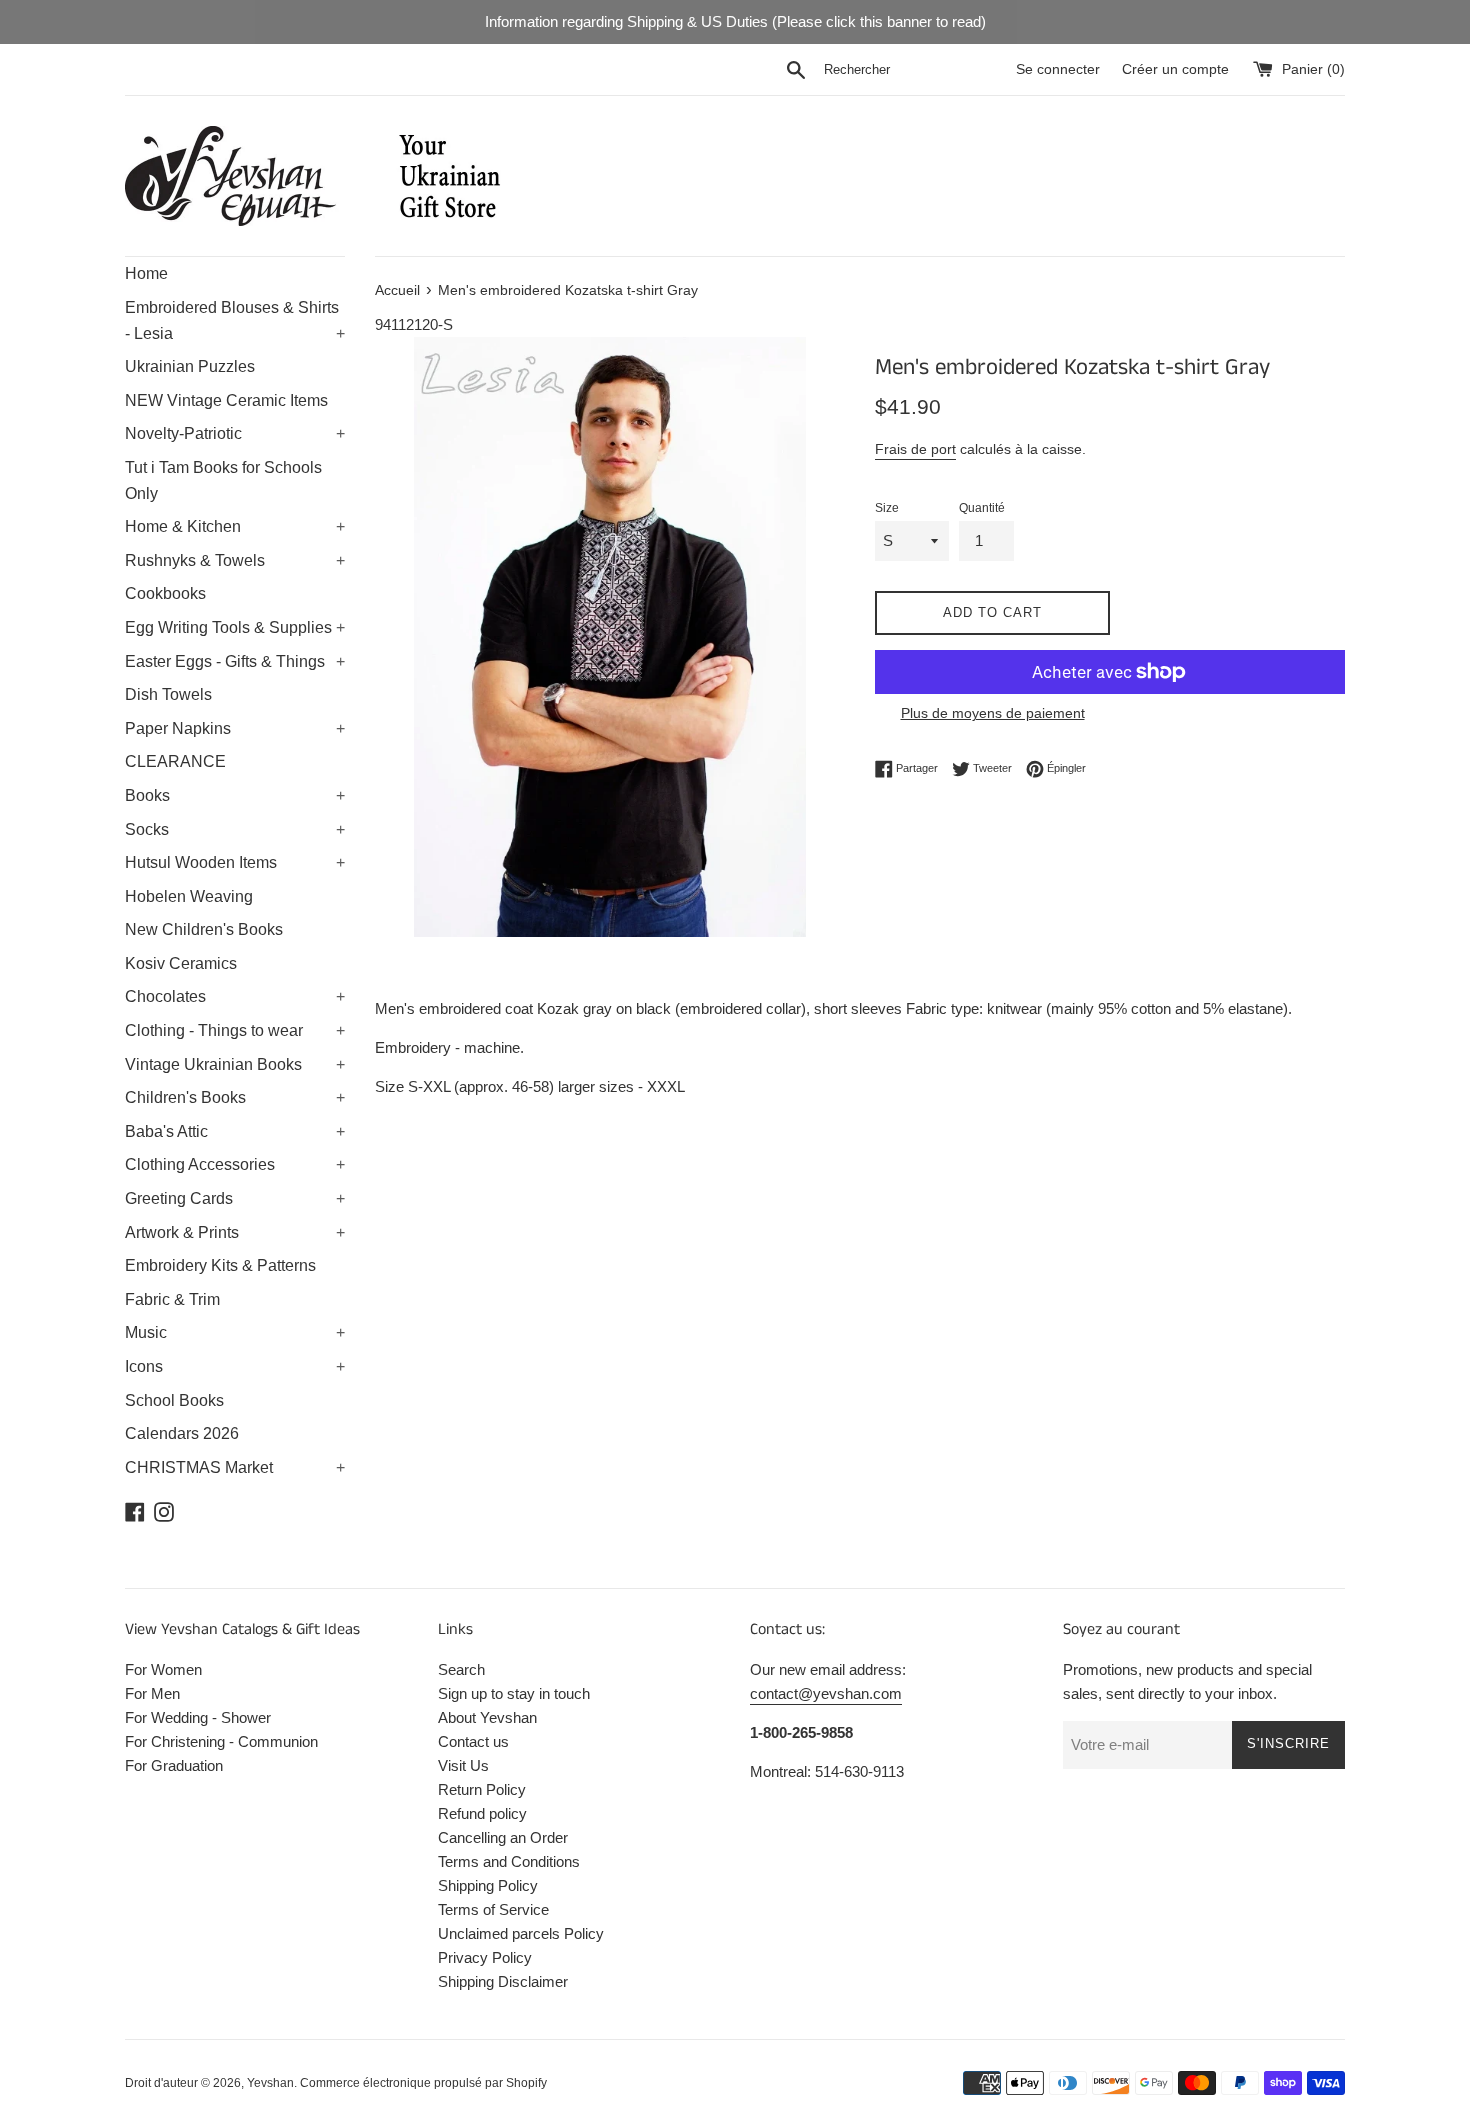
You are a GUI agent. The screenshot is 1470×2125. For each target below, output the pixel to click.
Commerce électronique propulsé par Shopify (423, 2083)
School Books (174, 1400)
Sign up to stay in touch (514, 1693)
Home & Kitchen (235, 526)
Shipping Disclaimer (503, 1981)
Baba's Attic (235, 1131)
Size (887, 508)
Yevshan (270, 2083)
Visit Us (463, 1765)
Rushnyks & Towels (235, 560)
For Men (152, 1693)
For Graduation (174, 1765)
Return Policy (482, 1789)
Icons (235, 1366)
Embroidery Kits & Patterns (220, 1265)
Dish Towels (168, 694)
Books (235, 795)
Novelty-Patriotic (235, 433)
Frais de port (915, 449)
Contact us (473, 1741)
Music (235, 1332)
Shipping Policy (488, 1885)
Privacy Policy (485, 1957)
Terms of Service (493, 1909)
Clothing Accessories (235, 1164)
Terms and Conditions (509, 1861)
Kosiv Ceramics (181, 963)
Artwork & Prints (235, 1232)
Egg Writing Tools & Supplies (235, 627)
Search (461, 1669)
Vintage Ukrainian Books (235, 1064)
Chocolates (235, 996)
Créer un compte (1175, 69)
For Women (163, 1669)
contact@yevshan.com (826, 1693)
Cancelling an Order (503, 1837)
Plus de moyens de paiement (993, 713)
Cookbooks (165, 593)
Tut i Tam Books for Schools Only (223, 480)
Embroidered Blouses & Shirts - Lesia (235, 320)
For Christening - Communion (221, 1741)
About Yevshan (487, 1717)
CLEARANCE (175, 761)
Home (146, 273)
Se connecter (1058, 69)
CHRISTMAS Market (235, 1467)
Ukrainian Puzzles (190, 366)
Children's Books (235, 1097)
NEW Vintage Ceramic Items (226, 400)
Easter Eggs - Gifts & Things (235, 661)
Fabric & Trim (172, 1299)
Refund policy (482, 1813)
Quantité (982, 508)
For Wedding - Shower (198, 1717)
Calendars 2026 (182, 1433)
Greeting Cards (235, 1198)
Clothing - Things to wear (235, 1030)
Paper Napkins (235, 728)
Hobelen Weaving (189, 896)
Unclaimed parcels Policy (521, 1933)
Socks (235, 829)
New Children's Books (204, 929)
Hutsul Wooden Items (235, 862)
